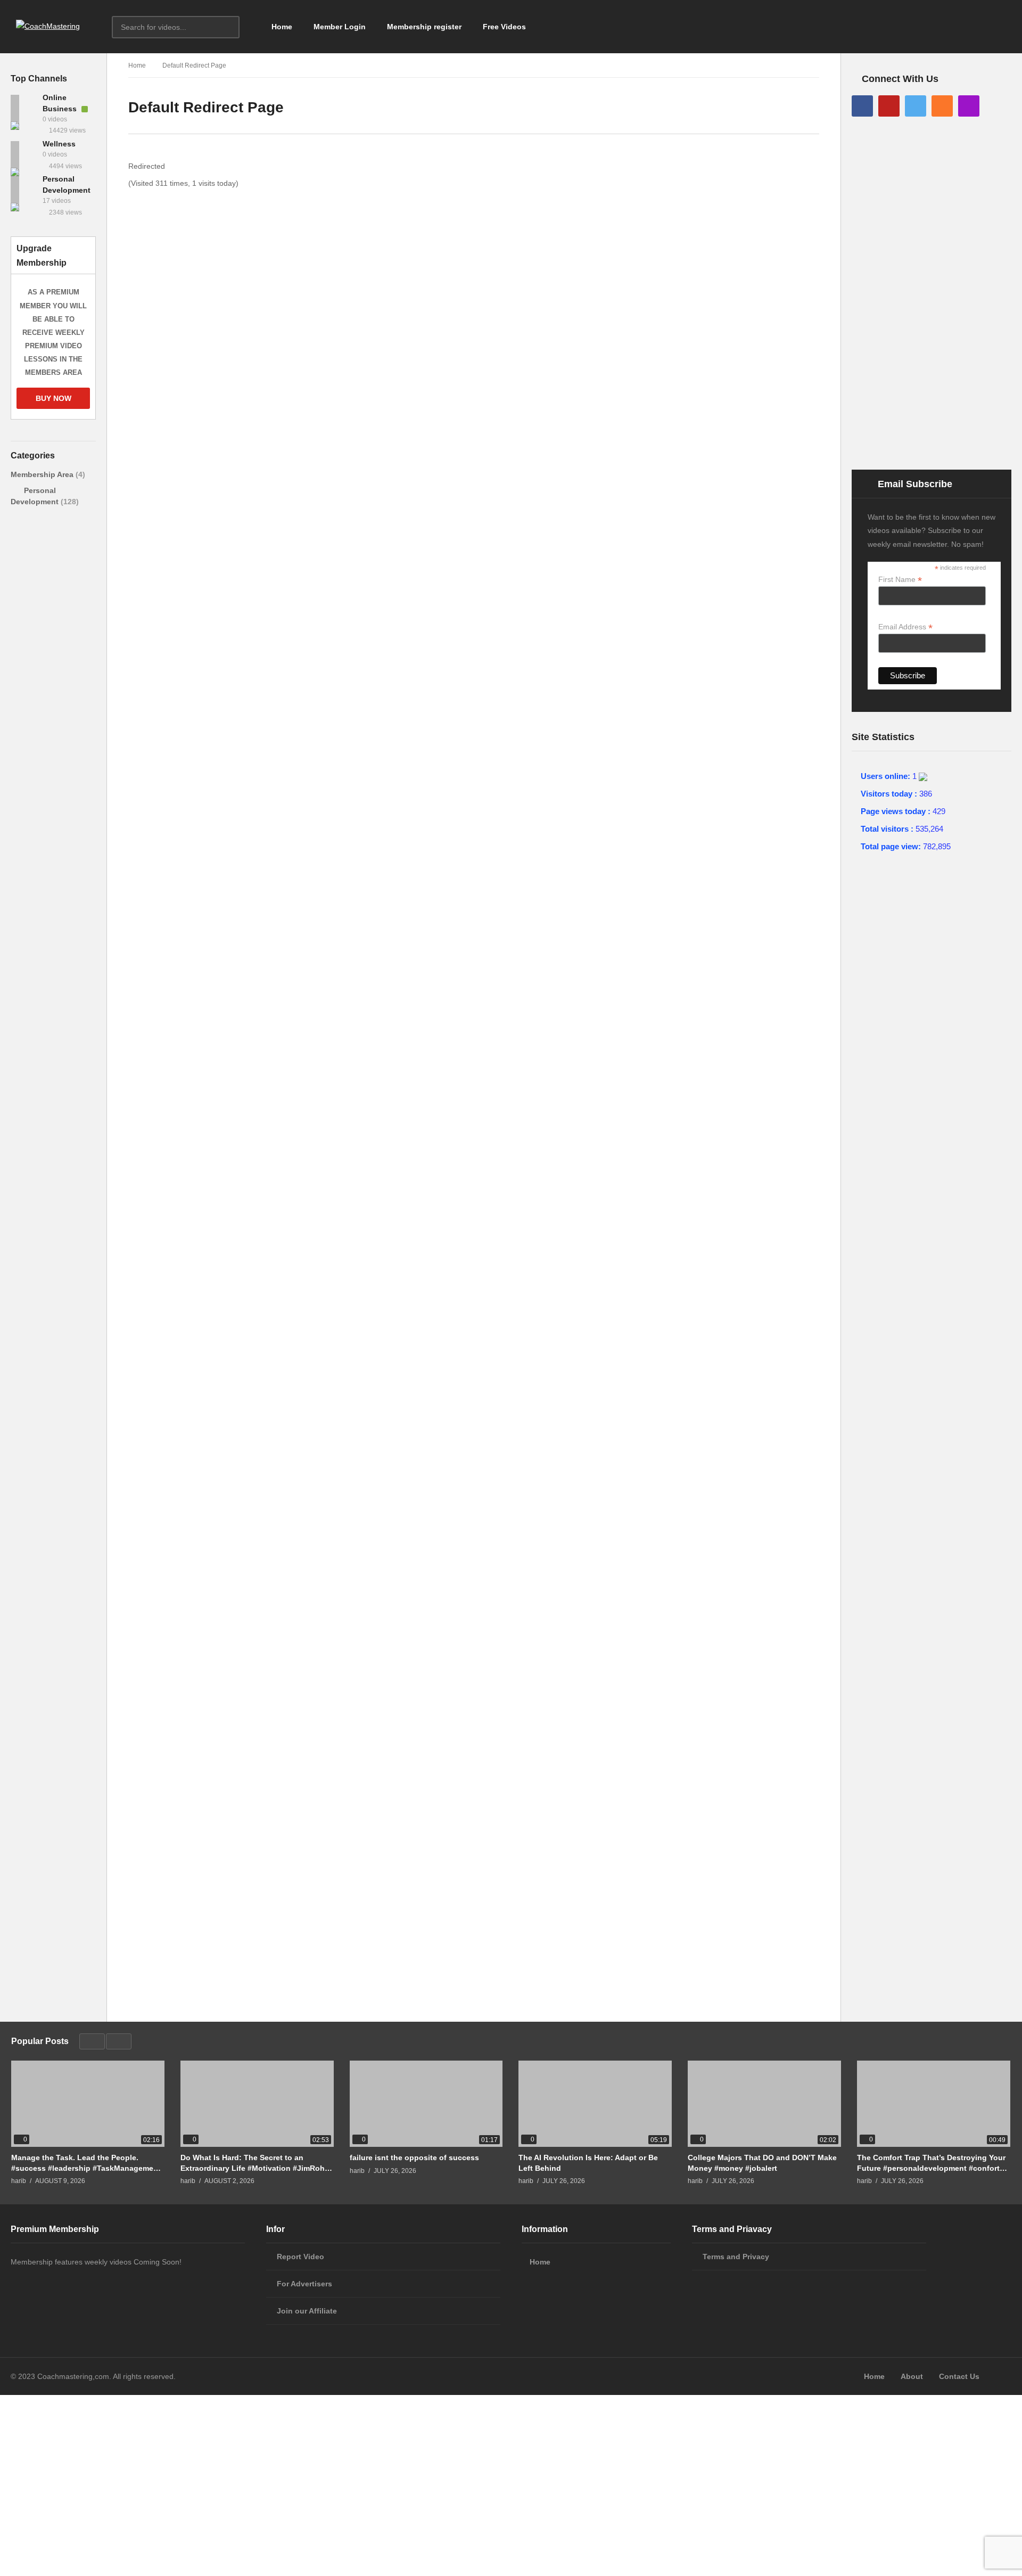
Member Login (340, 27)
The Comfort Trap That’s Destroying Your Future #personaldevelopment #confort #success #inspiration (931, 2163)
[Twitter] (916, 106)
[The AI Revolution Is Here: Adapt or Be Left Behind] (595, 2104)
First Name (900, 580)
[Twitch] (969, 106)
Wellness (59, 144)
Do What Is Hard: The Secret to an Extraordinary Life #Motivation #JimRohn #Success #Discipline (255, 2163)
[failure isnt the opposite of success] (426, 2104)
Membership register (424, 27)
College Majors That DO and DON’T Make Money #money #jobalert (762, 2163)
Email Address (905, 627)
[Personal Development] (24, 190)
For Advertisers (304, 2284)
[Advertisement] (53, 798)
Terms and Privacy (736, 2257)
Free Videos (504, 27)
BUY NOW (53, 398)
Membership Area (43, 474)
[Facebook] (862, 106)
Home (282, 27)
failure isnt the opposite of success (414, 2157)
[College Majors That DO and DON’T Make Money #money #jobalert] (764, 2104)
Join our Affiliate (307, 2311)
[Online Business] (24, 108)
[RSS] (942, 106)
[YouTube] (889, 106)
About (912, 2376)
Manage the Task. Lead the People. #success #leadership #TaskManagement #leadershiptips (86, 2163)
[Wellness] (24, 154)
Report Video (300, 2257)
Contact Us (959, 2376)
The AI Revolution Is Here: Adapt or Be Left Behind (588, 2163)
